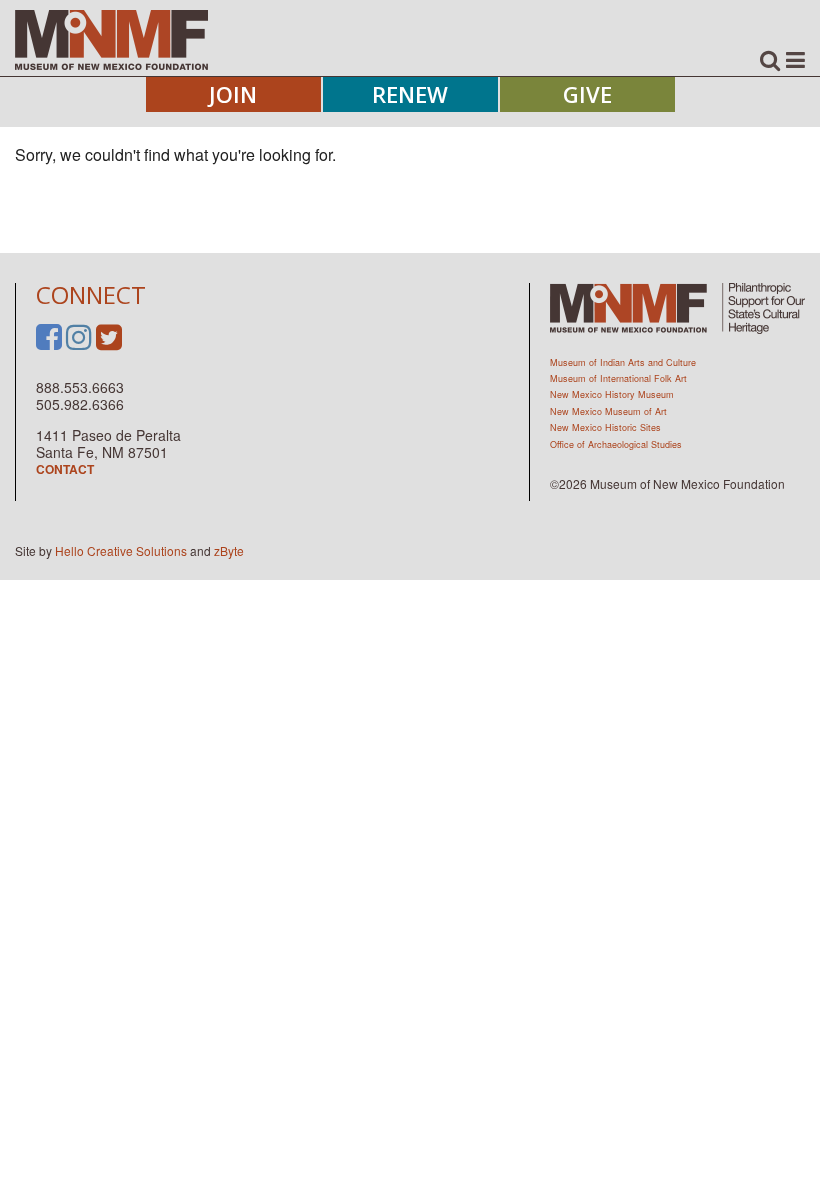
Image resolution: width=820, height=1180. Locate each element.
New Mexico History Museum (612, 394)
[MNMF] (111, 39)
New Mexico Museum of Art (608, 411)
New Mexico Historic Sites (605, 427)
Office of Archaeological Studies (616, 444)
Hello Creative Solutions (121, 550)
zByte (229, 550)
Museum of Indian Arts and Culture (623, 362)
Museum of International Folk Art (618, 378)
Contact (65, 469)
